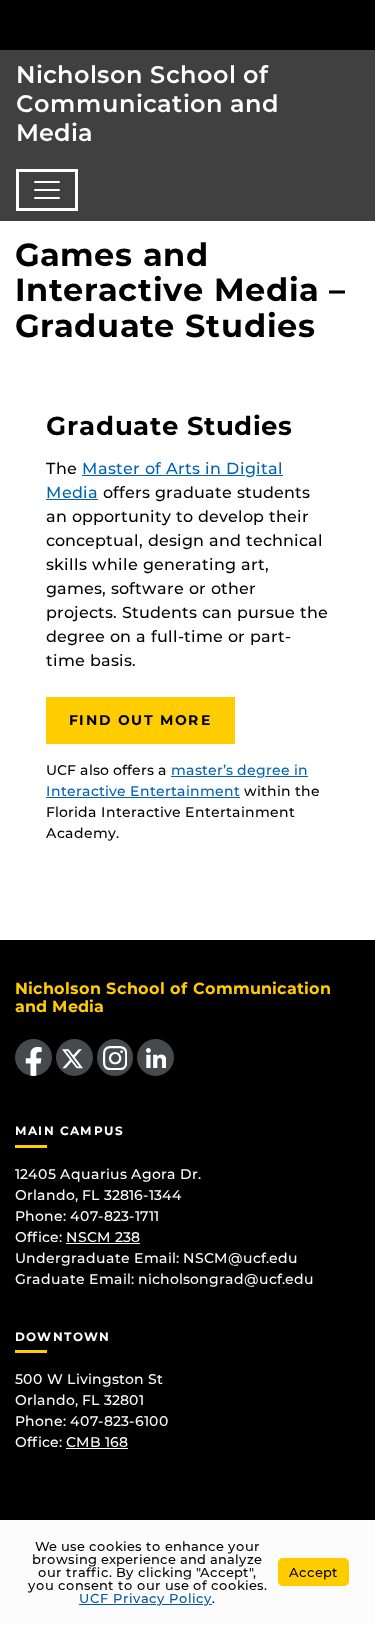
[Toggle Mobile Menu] (355, 23)
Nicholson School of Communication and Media (147, 103)
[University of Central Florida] (152, 24)
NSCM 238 (103, 1237)
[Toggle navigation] (47, 190)
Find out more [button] (140, 720)
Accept (313, 1572)
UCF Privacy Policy (145, 1598)
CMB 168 (97, 1442)
